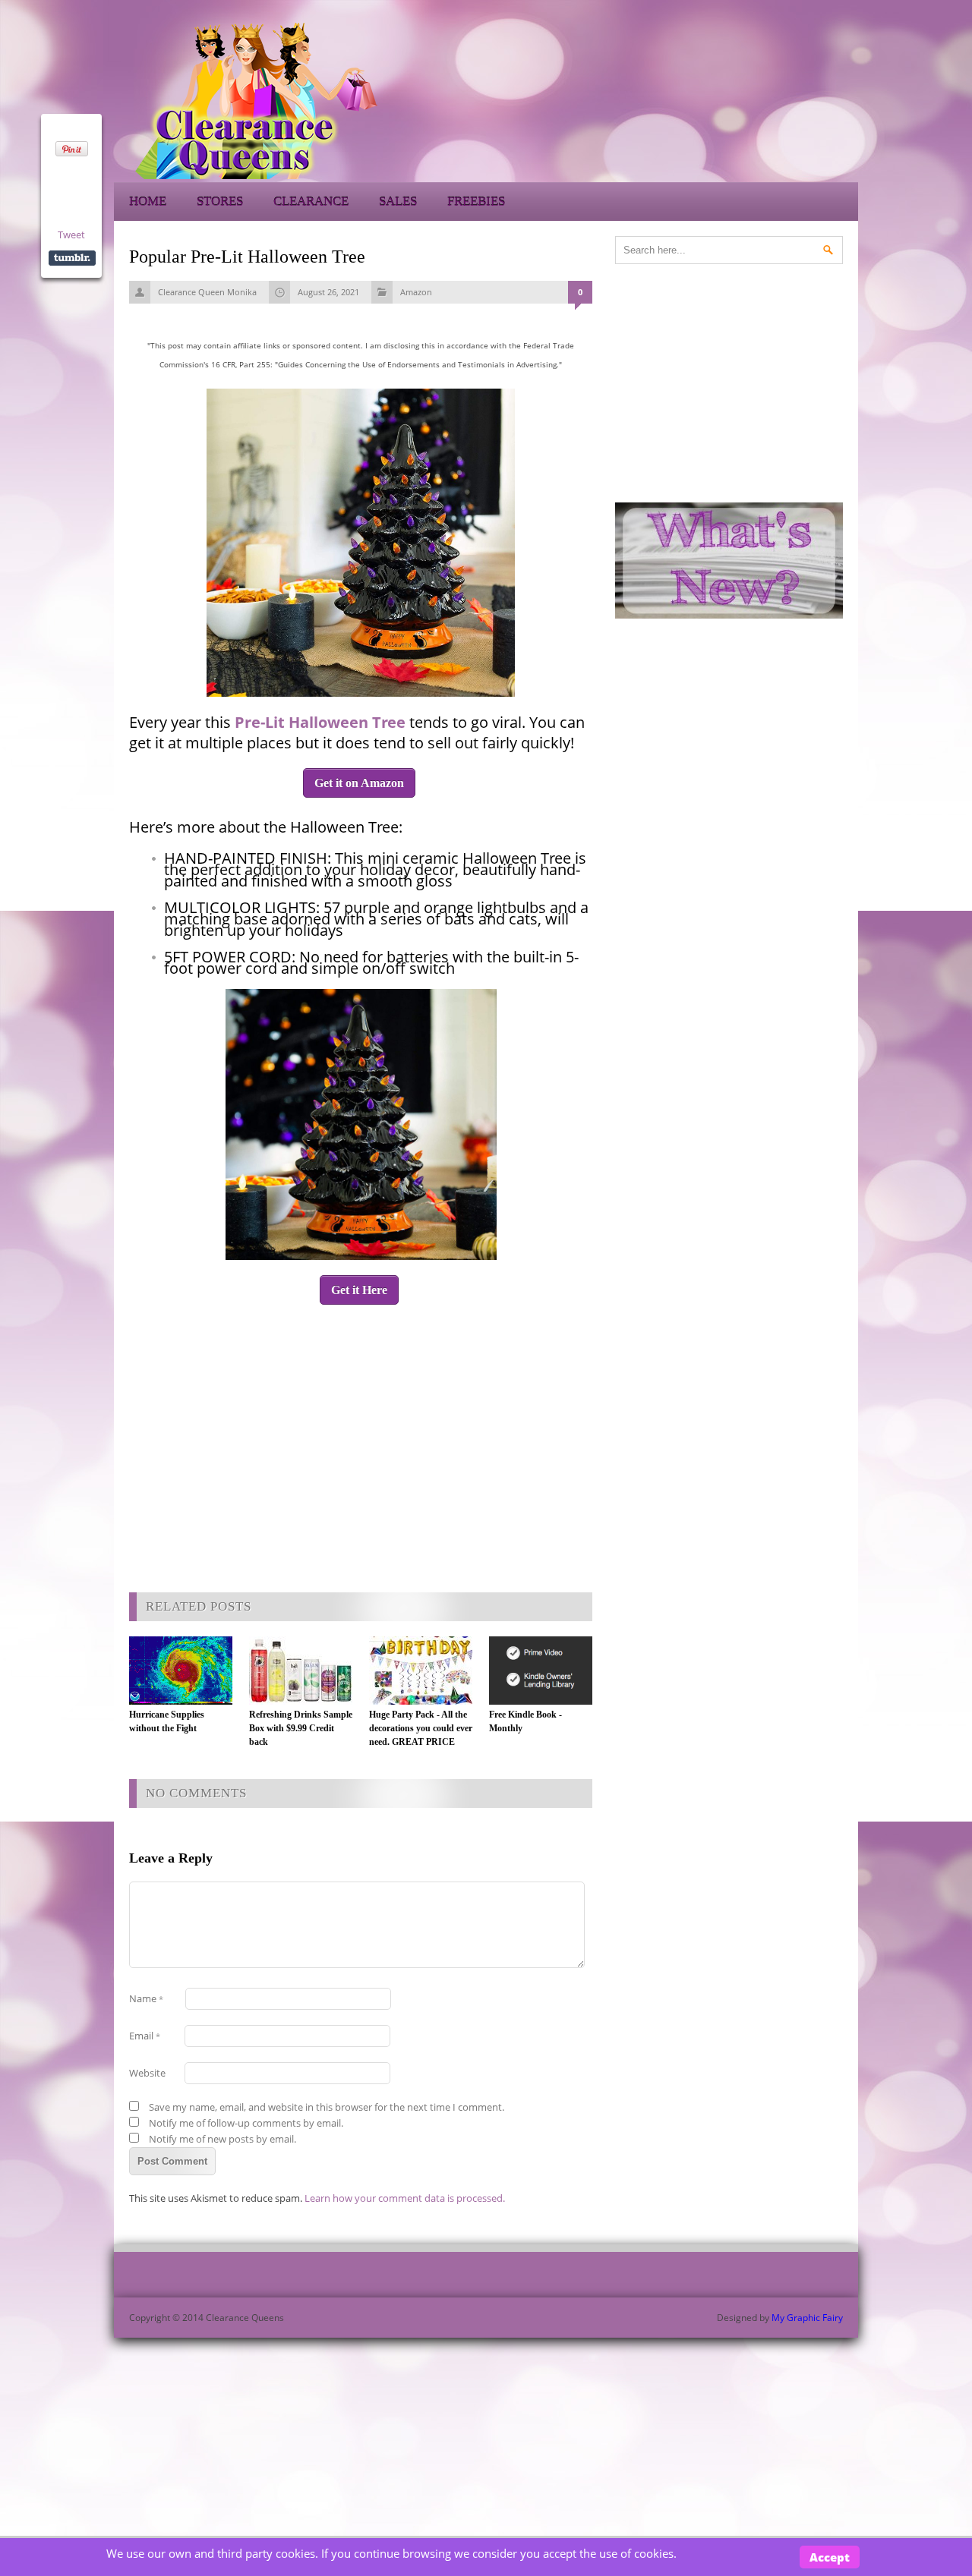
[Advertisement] (721, 99)
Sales (398, 202)
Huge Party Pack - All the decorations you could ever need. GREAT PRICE (421, 1728)
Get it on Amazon (359, 783)
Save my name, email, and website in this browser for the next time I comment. (327, 2107)
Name (146, 1998)
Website (147, 2073)
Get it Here (359, 1290)
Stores (220, 202)
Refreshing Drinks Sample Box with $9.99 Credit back (301, 1728)
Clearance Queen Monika (207, 292)
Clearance (311, 202)
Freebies (476, 202)
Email (145, 2036)
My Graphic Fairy (807, 2318)
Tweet (71, 235)
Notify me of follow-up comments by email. (246, 2123)
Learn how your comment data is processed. (405, 2198)
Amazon (416, 292)
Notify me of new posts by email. (222, 2139)
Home (148, 202)
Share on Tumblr (72, 258)
